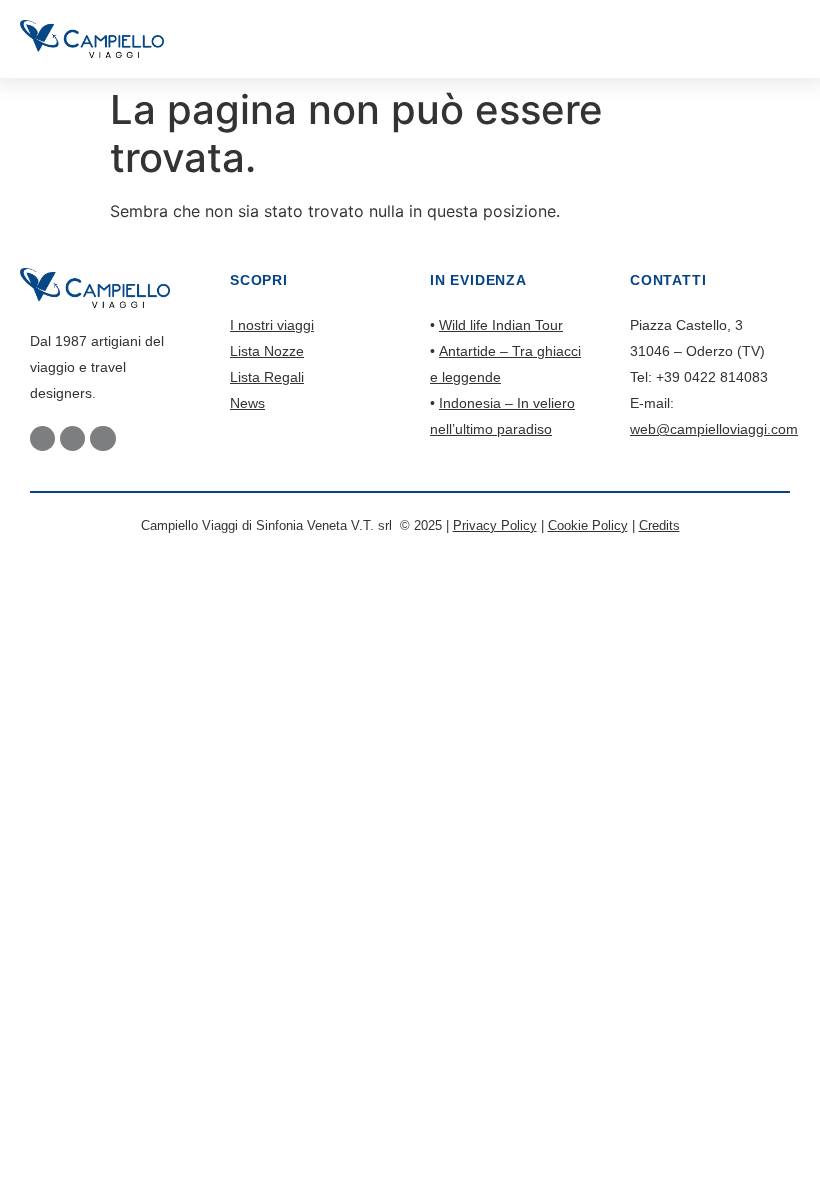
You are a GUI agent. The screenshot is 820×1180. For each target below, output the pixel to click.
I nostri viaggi (272, 325)
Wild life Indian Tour (501, 325)
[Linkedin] (102, 438)
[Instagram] (72, 438)
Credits (659, 525)
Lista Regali (267, 377)
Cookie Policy (588, 525)
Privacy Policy (495, 525)
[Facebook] (42, 438)
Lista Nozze (267, 351)
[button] (794, 38)
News (247, 403)
